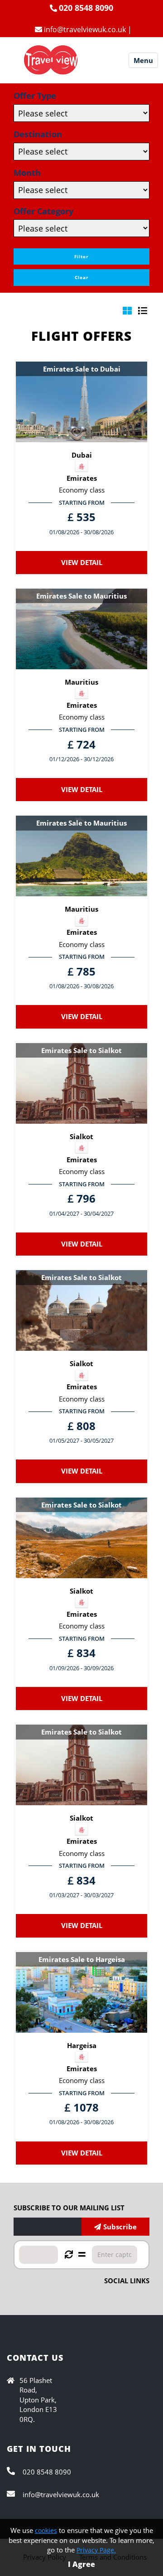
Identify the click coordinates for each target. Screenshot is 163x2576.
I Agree (81, 2564)
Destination (38, 134)
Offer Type (35, 96)
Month (27, 173)
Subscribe (120, 2227)
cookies (46, 2530)
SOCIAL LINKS (127, 2281)
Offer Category (43, 211)
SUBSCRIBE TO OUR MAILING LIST (69, 2208)
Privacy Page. (96, 2550)
